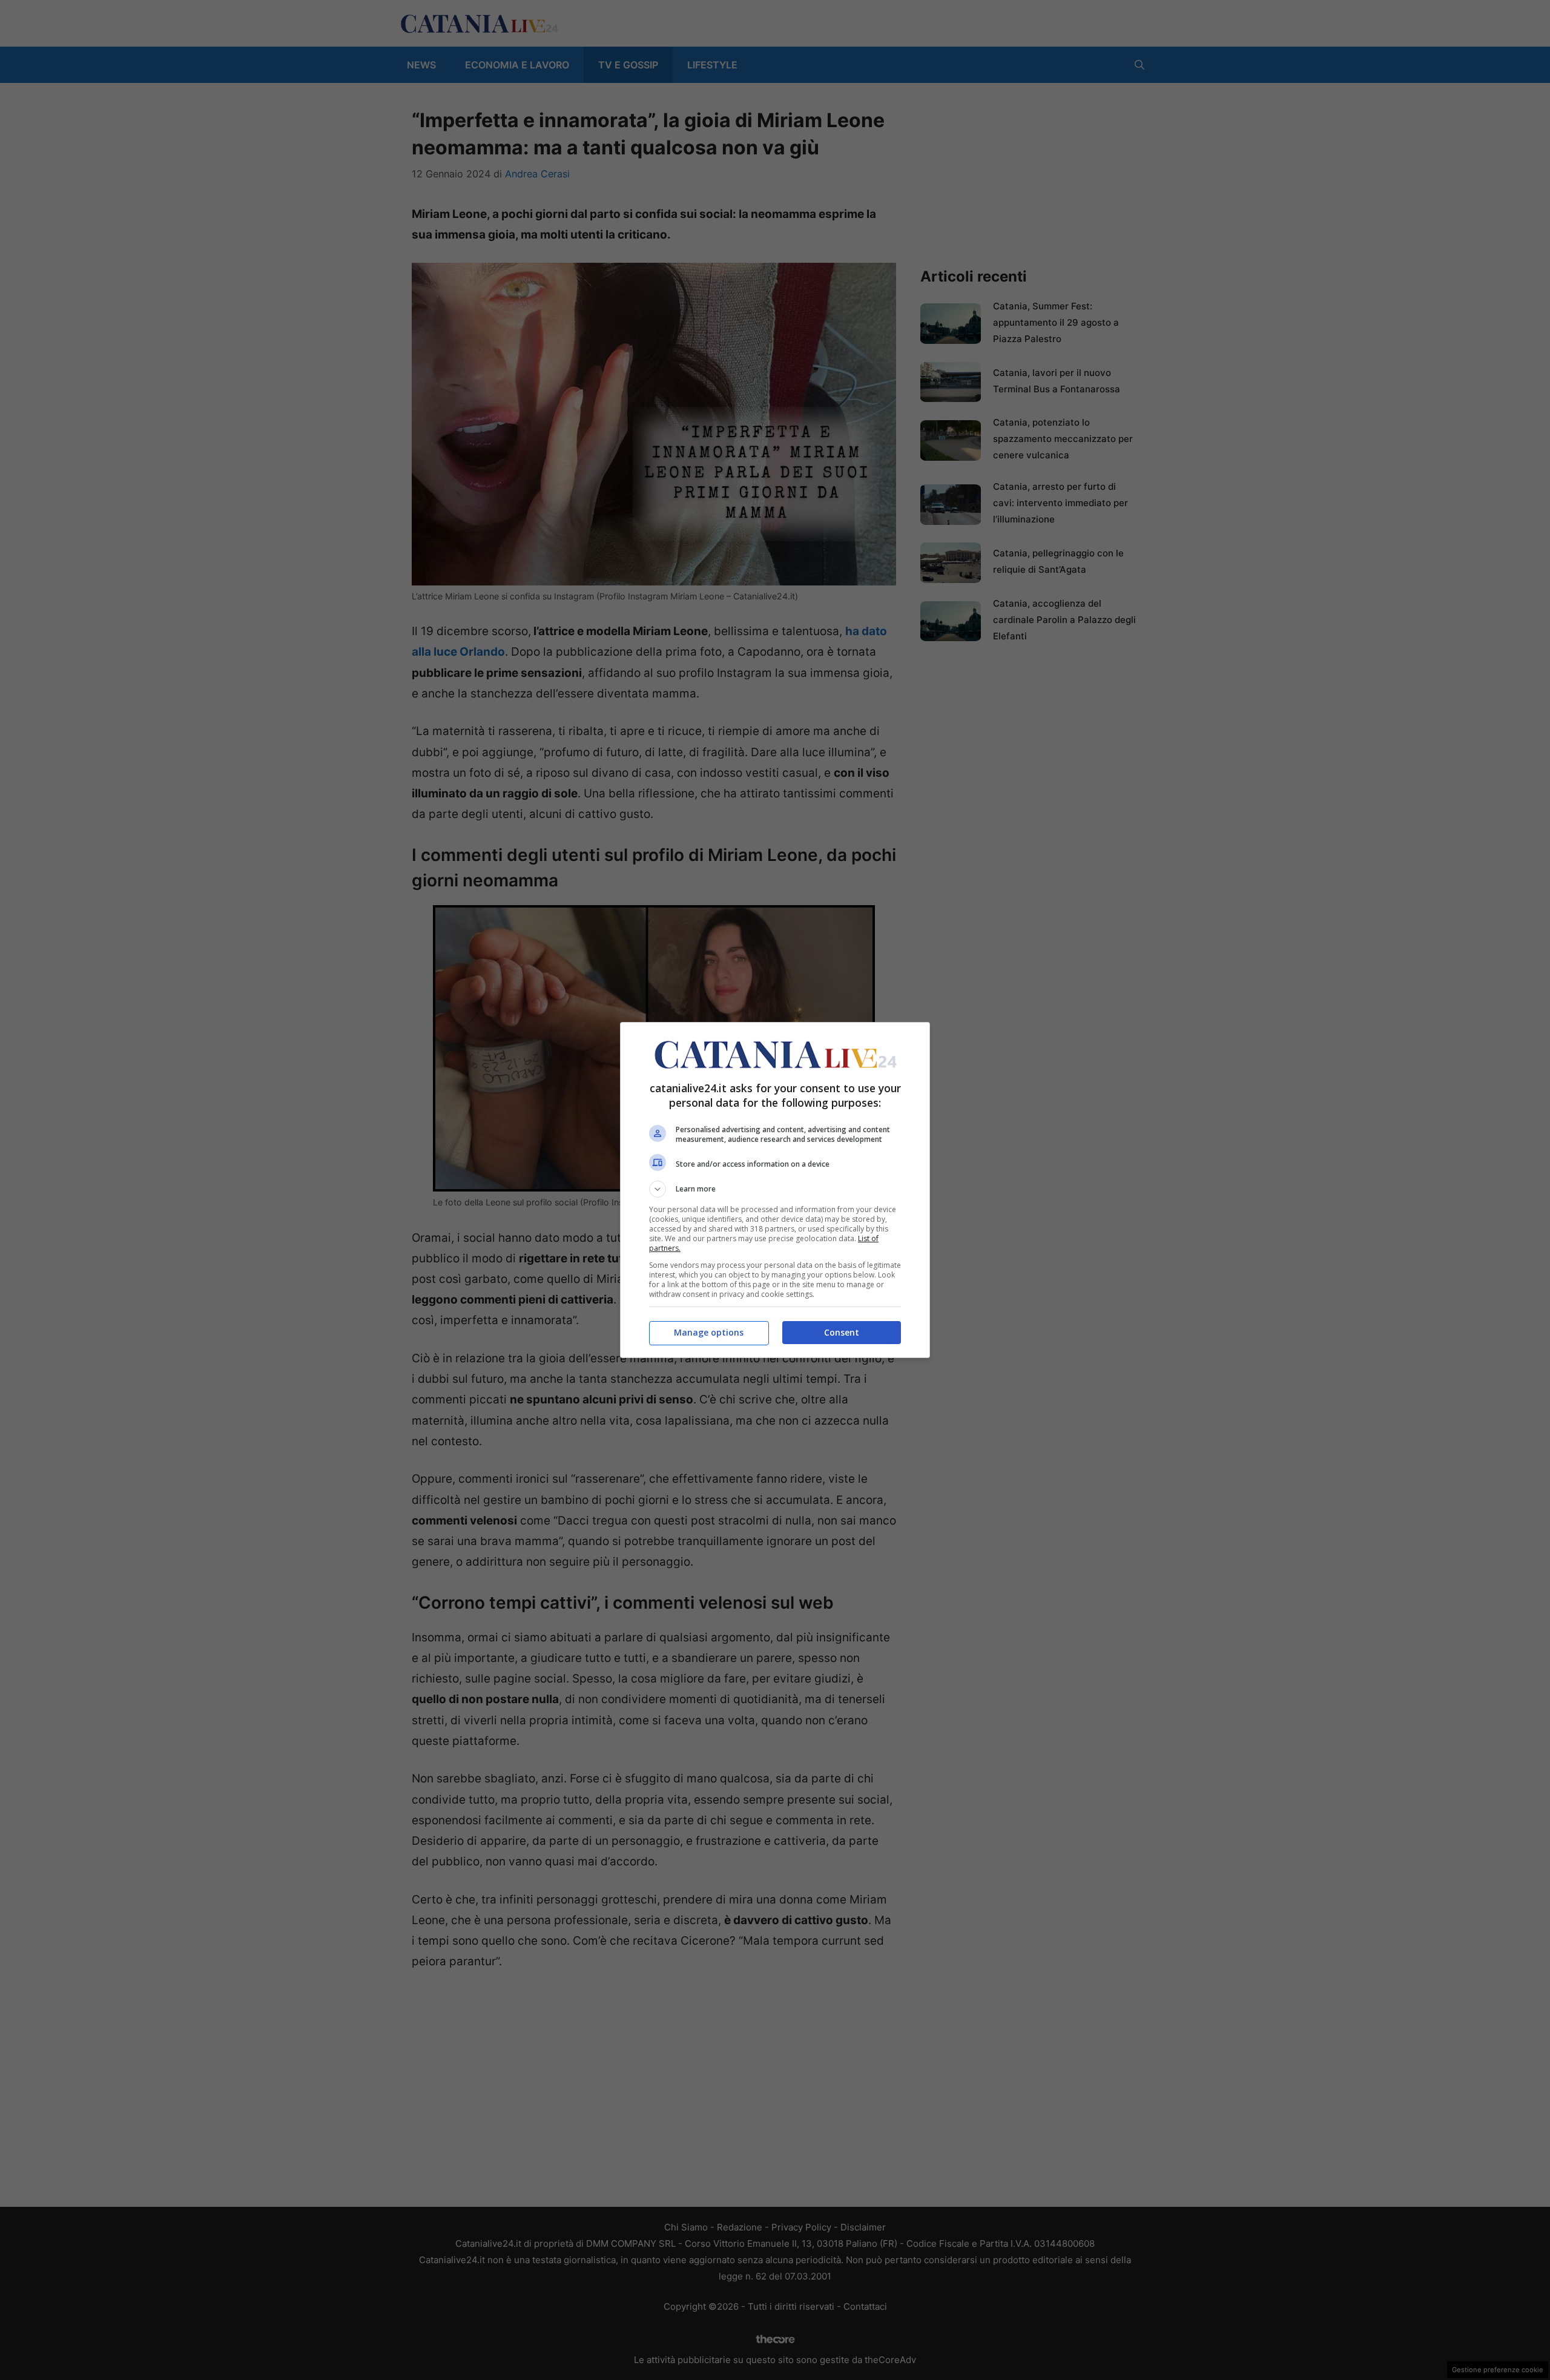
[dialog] (775, 1190)
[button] (775, 1189)
